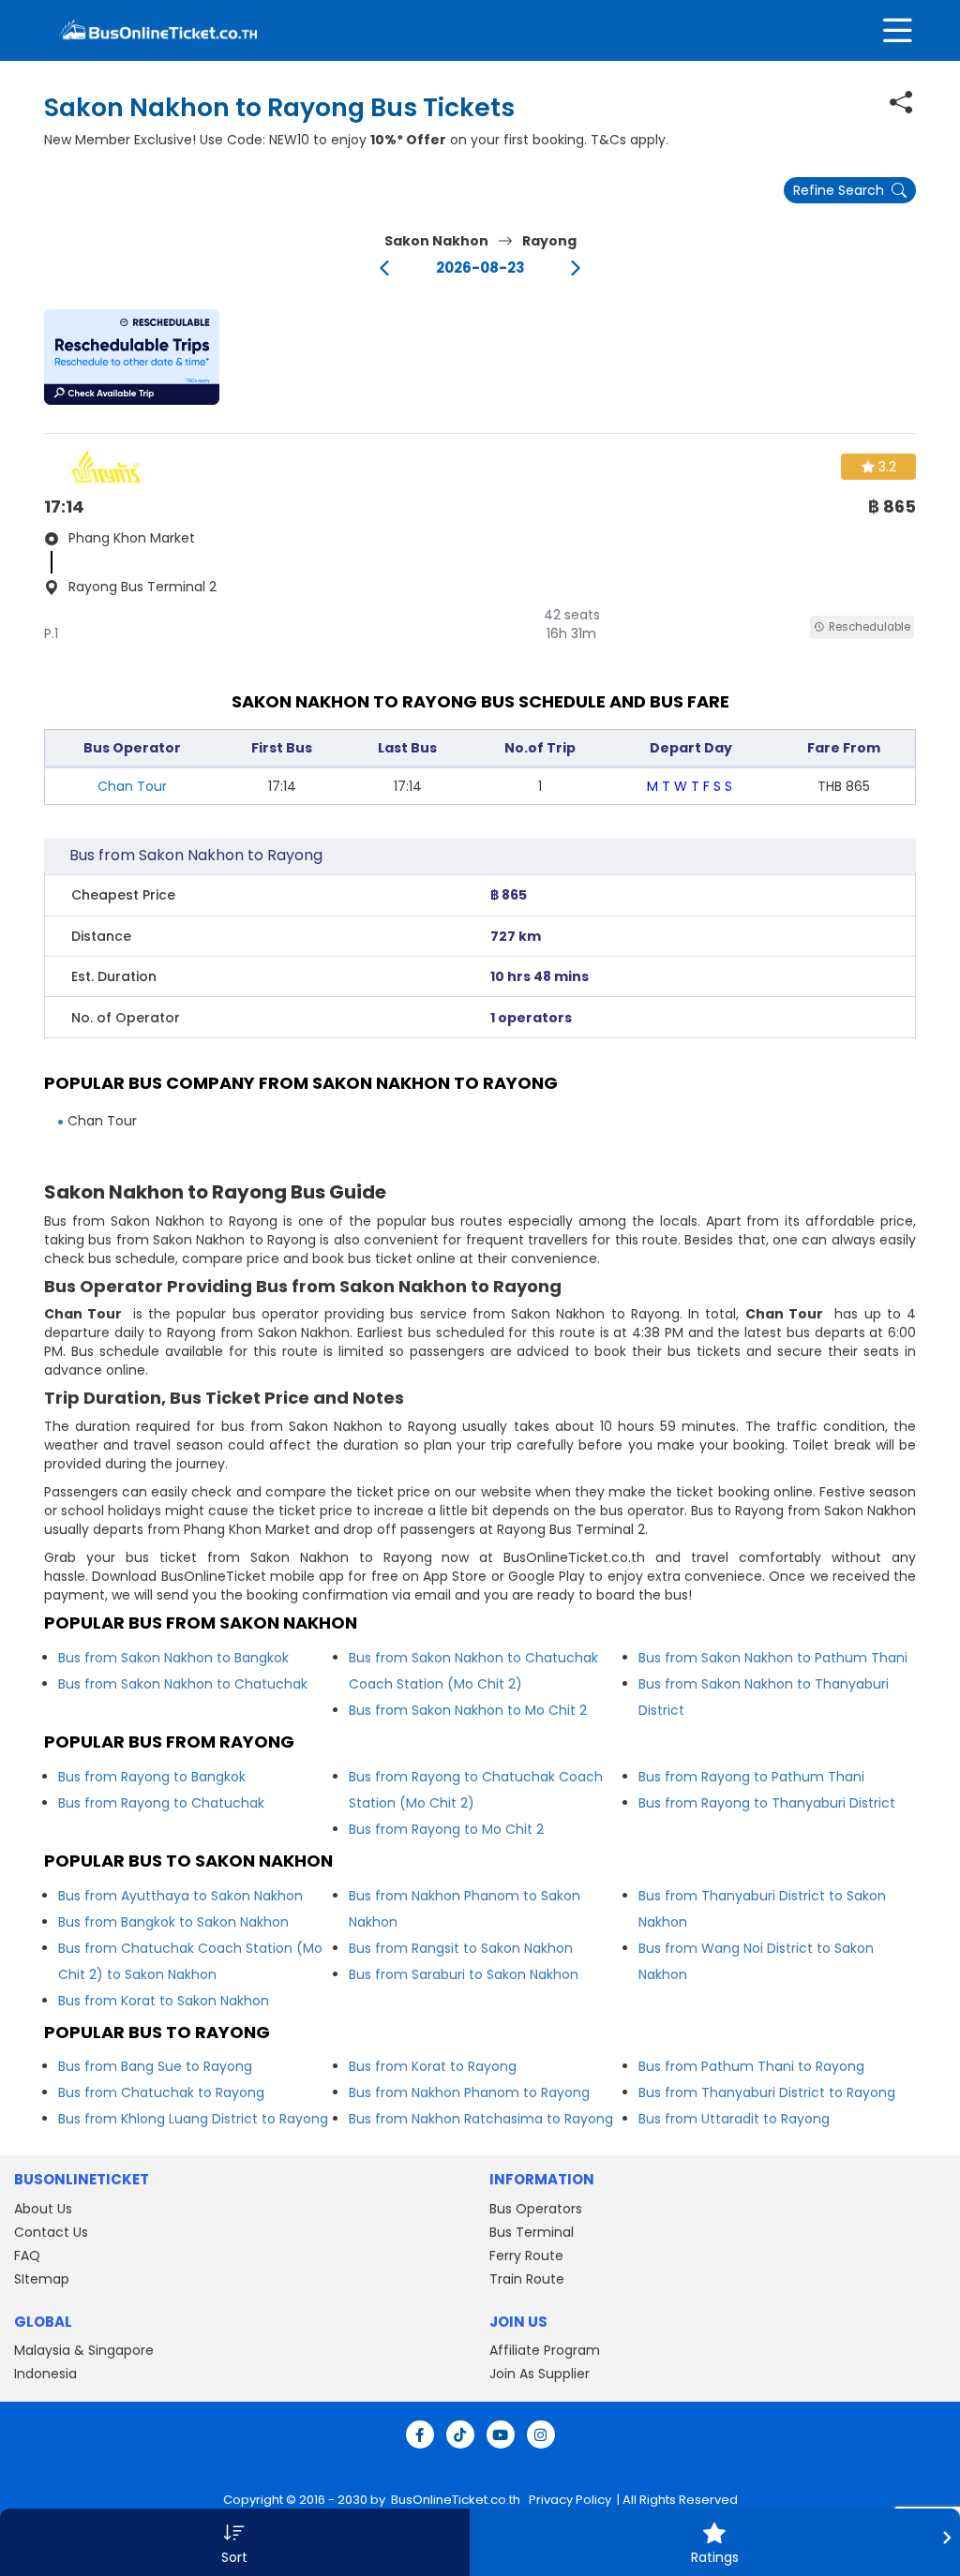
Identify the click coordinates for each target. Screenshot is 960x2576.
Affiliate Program (545, 2350)
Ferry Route (526, 2256)
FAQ (27, 2256)
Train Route (527, 2279)
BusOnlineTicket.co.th (457, 2500)
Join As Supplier (540, 2374)
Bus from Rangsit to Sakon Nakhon (461, 1948)
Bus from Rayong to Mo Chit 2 (446, 1829)
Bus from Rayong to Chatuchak (161, 1803)
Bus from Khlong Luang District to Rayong (193, 2119)
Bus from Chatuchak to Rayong (161, 2092)
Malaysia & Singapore (84, 2350)
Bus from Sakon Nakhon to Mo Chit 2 (468, 1710)
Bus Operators (536, 2209)
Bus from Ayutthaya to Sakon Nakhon (180, 1896)
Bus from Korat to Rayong (433, 2066)
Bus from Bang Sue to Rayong (155, 2066)
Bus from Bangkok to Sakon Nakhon (173, 1922)
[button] (132, 357)
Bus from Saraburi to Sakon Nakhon (464, 1974)
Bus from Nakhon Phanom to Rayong (469, 2092)
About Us (43, 2209)
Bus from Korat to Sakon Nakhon (164, 2001)
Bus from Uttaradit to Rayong (734, 2119)
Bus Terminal (532, 2232)
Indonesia (45, 2374)
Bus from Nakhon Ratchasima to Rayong (481, 2119)
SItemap (42, 2279)
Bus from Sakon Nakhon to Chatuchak (183, 1684)
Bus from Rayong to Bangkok (152, 1777)
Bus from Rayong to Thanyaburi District (767, 1803)
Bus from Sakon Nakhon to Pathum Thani (773, 1658)
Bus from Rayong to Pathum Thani (751, 1777)
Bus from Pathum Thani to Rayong (751, 2066)
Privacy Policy (569, 2500)
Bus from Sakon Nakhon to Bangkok (173, 1658)
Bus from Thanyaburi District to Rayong (767, 2092)
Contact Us (51, 2232)
